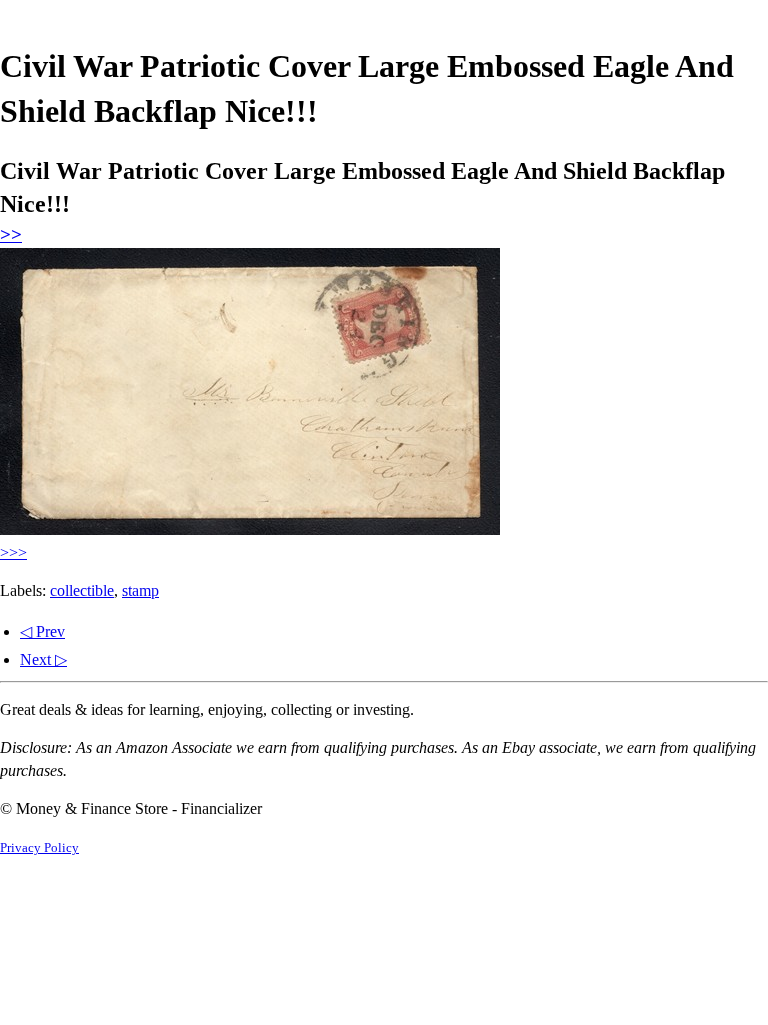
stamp (140, 590)
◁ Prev (42, 631)
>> (11, 234)
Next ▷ (43, 659)
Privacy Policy (39, 848)
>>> (13, 552)
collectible (82, 590)
